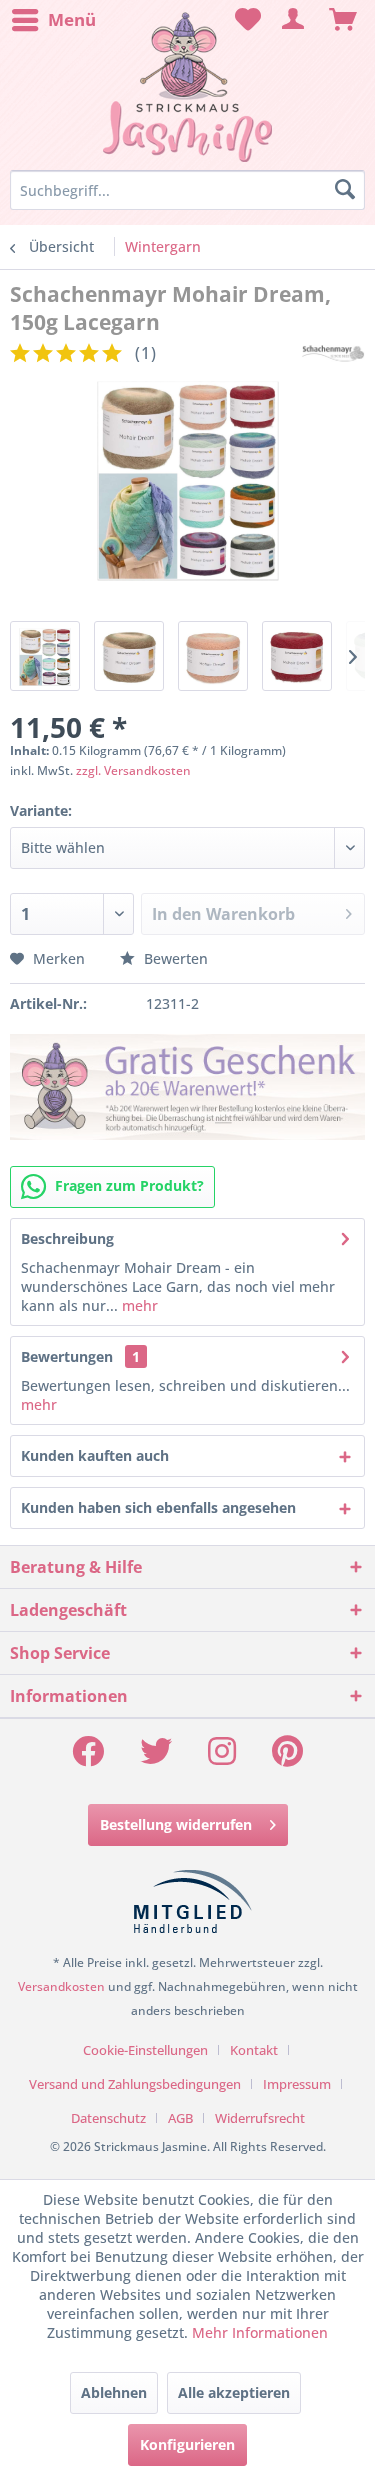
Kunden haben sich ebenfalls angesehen (158, 1507)
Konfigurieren (187, 2444)
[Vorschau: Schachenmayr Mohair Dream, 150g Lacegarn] (45, 656)
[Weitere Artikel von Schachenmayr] (333, 353)
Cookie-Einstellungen (145, 2050)
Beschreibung (67, 1238)
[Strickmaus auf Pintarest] (287, 1757)
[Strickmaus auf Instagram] (222, 1757)
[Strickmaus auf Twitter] (156, 1757)
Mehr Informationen (260, 2332)
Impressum (297, 2084)
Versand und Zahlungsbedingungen (135, 2084)
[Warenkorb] (343, 20)
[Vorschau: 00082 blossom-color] (297, 656)
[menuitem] (53, 20)
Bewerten (174, 958)
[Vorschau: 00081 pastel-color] (213, 656)
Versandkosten (61, 1986)
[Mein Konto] (294, 20)
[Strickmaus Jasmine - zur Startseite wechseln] (187, 87)
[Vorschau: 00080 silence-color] (129, 656)
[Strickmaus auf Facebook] (88, 1757)
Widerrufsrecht (260, 2118)
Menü (72, 19)
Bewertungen (67, 1356)
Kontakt (254, 2050)
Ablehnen (114, 2392)
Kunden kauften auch (95, 1455)
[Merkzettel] (245, 20)
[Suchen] (345, 190)
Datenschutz (108, 2118)
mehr (138, 1305)
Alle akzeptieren (234, 2392)
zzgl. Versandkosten (133, 770)
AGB (180, 2118)
